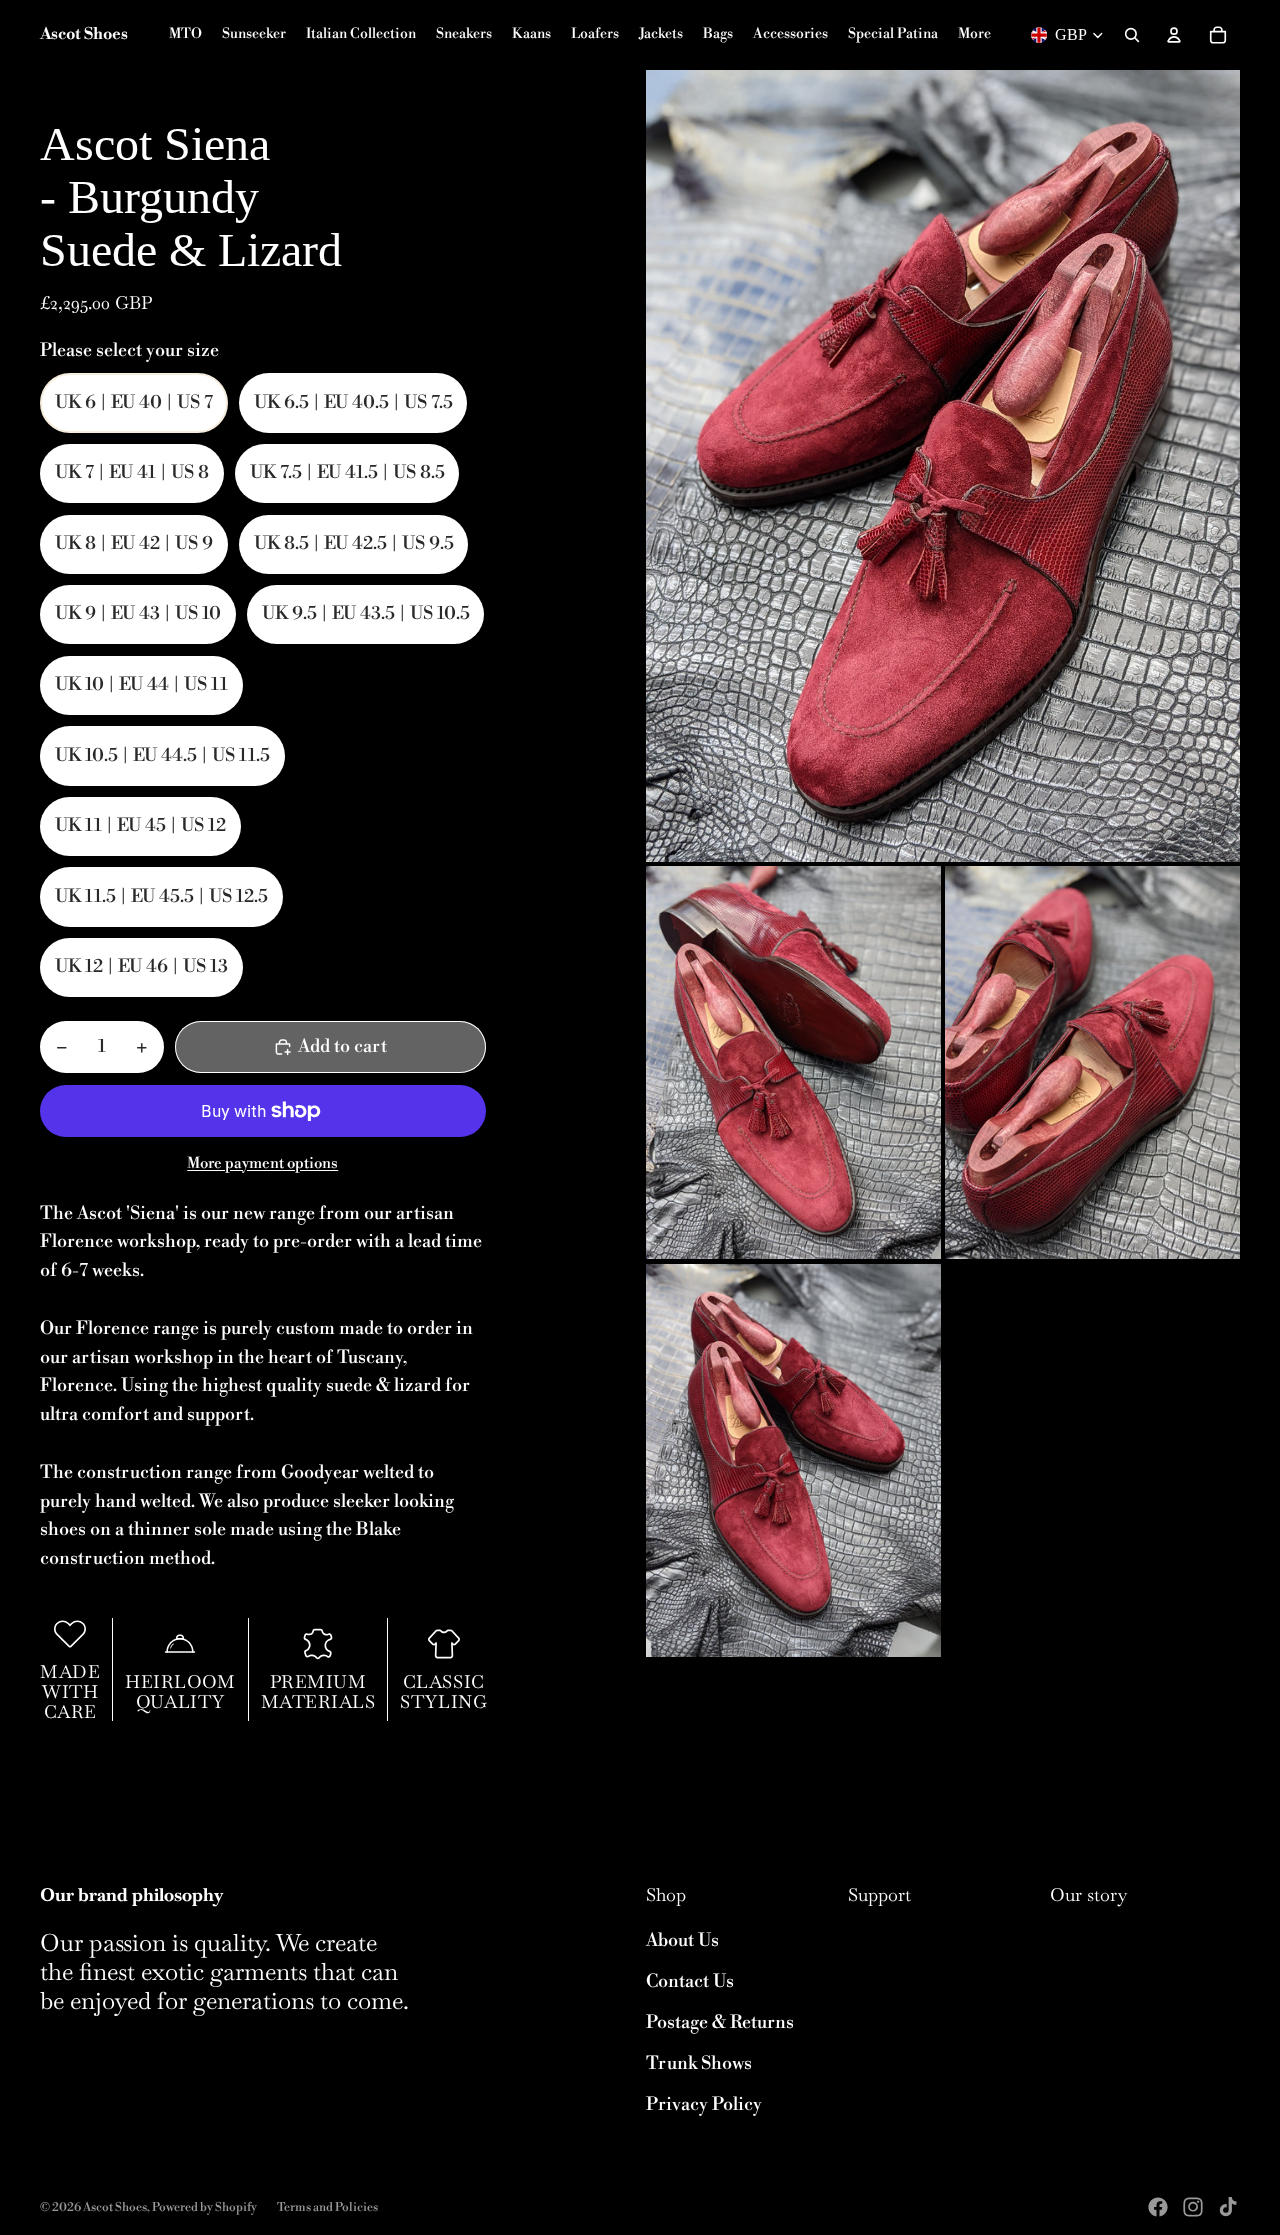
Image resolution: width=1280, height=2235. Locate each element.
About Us (682, 1940)
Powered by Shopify (204, 2207)
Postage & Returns (720, 2022)
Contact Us (690, 1981)
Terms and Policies (327, 2207)
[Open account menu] (1174, 35)
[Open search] (1132, 35)
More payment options (262, 1163)
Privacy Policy (704, 2104)
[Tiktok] (1228, 2207)
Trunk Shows (699, 2063)
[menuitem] (974, 35)
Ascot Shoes (115, 2207)
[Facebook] (1158, 2207)
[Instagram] (1193, 2207)
